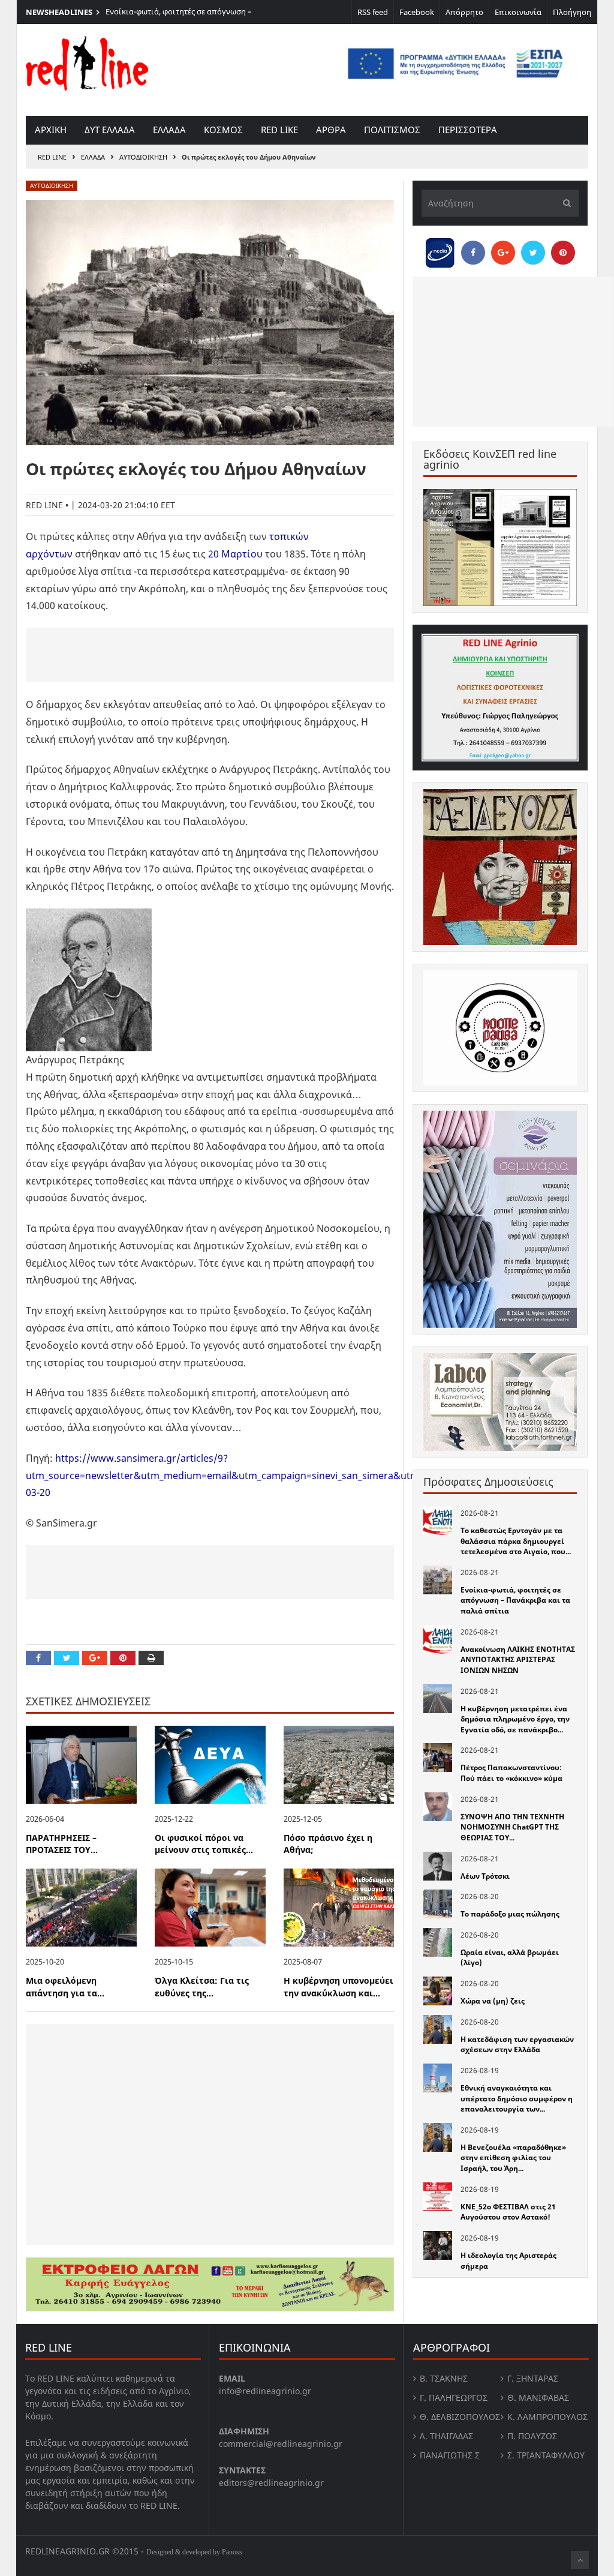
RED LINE (52, 157)
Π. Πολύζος (532, 2436)
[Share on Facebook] (38, 1658)
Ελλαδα (169, 130)
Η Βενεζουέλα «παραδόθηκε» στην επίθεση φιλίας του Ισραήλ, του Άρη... (513, 2158)
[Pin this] (123, 1658)
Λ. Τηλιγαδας (446, 2436)
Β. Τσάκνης (444, 2378)
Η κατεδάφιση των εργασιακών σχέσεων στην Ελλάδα (517, 2045)
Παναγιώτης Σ (450, 2455)
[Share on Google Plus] (95, 1658)
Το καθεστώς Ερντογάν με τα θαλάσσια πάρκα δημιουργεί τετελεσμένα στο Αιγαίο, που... (516, 1541)
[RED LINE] (87, 62)
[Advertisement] (210, 655)
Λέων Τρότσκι (485, 1876)
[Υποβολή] (564, 203)
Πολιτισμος (392, 130)
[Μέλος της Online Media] (440, 250)
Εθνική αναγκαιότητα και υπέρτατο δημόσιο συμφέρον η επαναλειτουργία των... (517, 2098)
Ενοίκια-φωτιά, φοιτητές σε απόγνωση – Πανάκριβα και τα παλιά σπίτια (179, 17)
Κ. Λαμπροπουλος (547, 2417)
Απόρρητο (464, 12)
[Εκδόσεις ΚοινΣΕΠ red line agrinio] (500, 548)
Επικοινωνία (518, 12)
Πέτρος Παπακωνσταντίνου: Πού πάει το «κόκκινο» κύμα (511, 1773)
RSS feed (373, 12)
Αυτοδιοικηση (143, 157)
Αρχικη (51, 130)
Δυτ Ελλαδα (110, 130)
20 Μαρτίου (235, 554)
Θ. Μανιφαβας (538, 2397)
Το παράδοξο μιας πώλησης (510, 1914)
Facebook (417, 12)
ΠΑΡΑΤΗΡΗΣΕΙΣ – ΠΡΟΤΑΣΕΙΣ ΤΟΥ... (62, 1844)
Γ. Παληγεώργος (454, 2397)
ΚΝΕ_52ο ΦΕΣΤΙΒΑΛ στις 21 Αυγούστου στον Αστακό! (508, 2212)
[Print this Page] (151, 1658)
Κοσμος (223, 130)
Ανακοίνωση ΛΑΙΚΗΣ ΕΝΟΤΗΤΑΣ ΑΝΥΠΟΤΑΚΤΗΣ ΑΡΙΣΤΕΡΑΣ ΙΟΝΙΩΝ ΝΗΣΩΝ (518, 1660)
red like (279, 130)
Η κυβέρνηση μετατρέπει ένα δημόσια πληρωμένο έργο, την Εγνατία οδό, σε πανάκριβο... (515, 1719)
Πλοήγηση (572, 12)
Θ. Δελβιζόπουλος (460, 2417)
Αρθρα (331, 130)
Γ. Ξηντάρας (533, 2378)
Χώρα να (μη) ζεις (493, 2001)
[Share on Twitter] (67, 1658)
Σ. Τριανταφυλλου (546, 2455)
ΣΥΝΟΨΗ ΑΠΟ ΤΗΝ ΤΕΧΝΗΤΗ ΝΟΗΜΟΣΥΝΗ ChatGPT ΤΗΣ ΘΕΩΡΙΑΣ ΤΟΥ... (512, 1827)
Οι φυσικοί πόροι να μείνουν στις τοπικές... (204, 1844)
